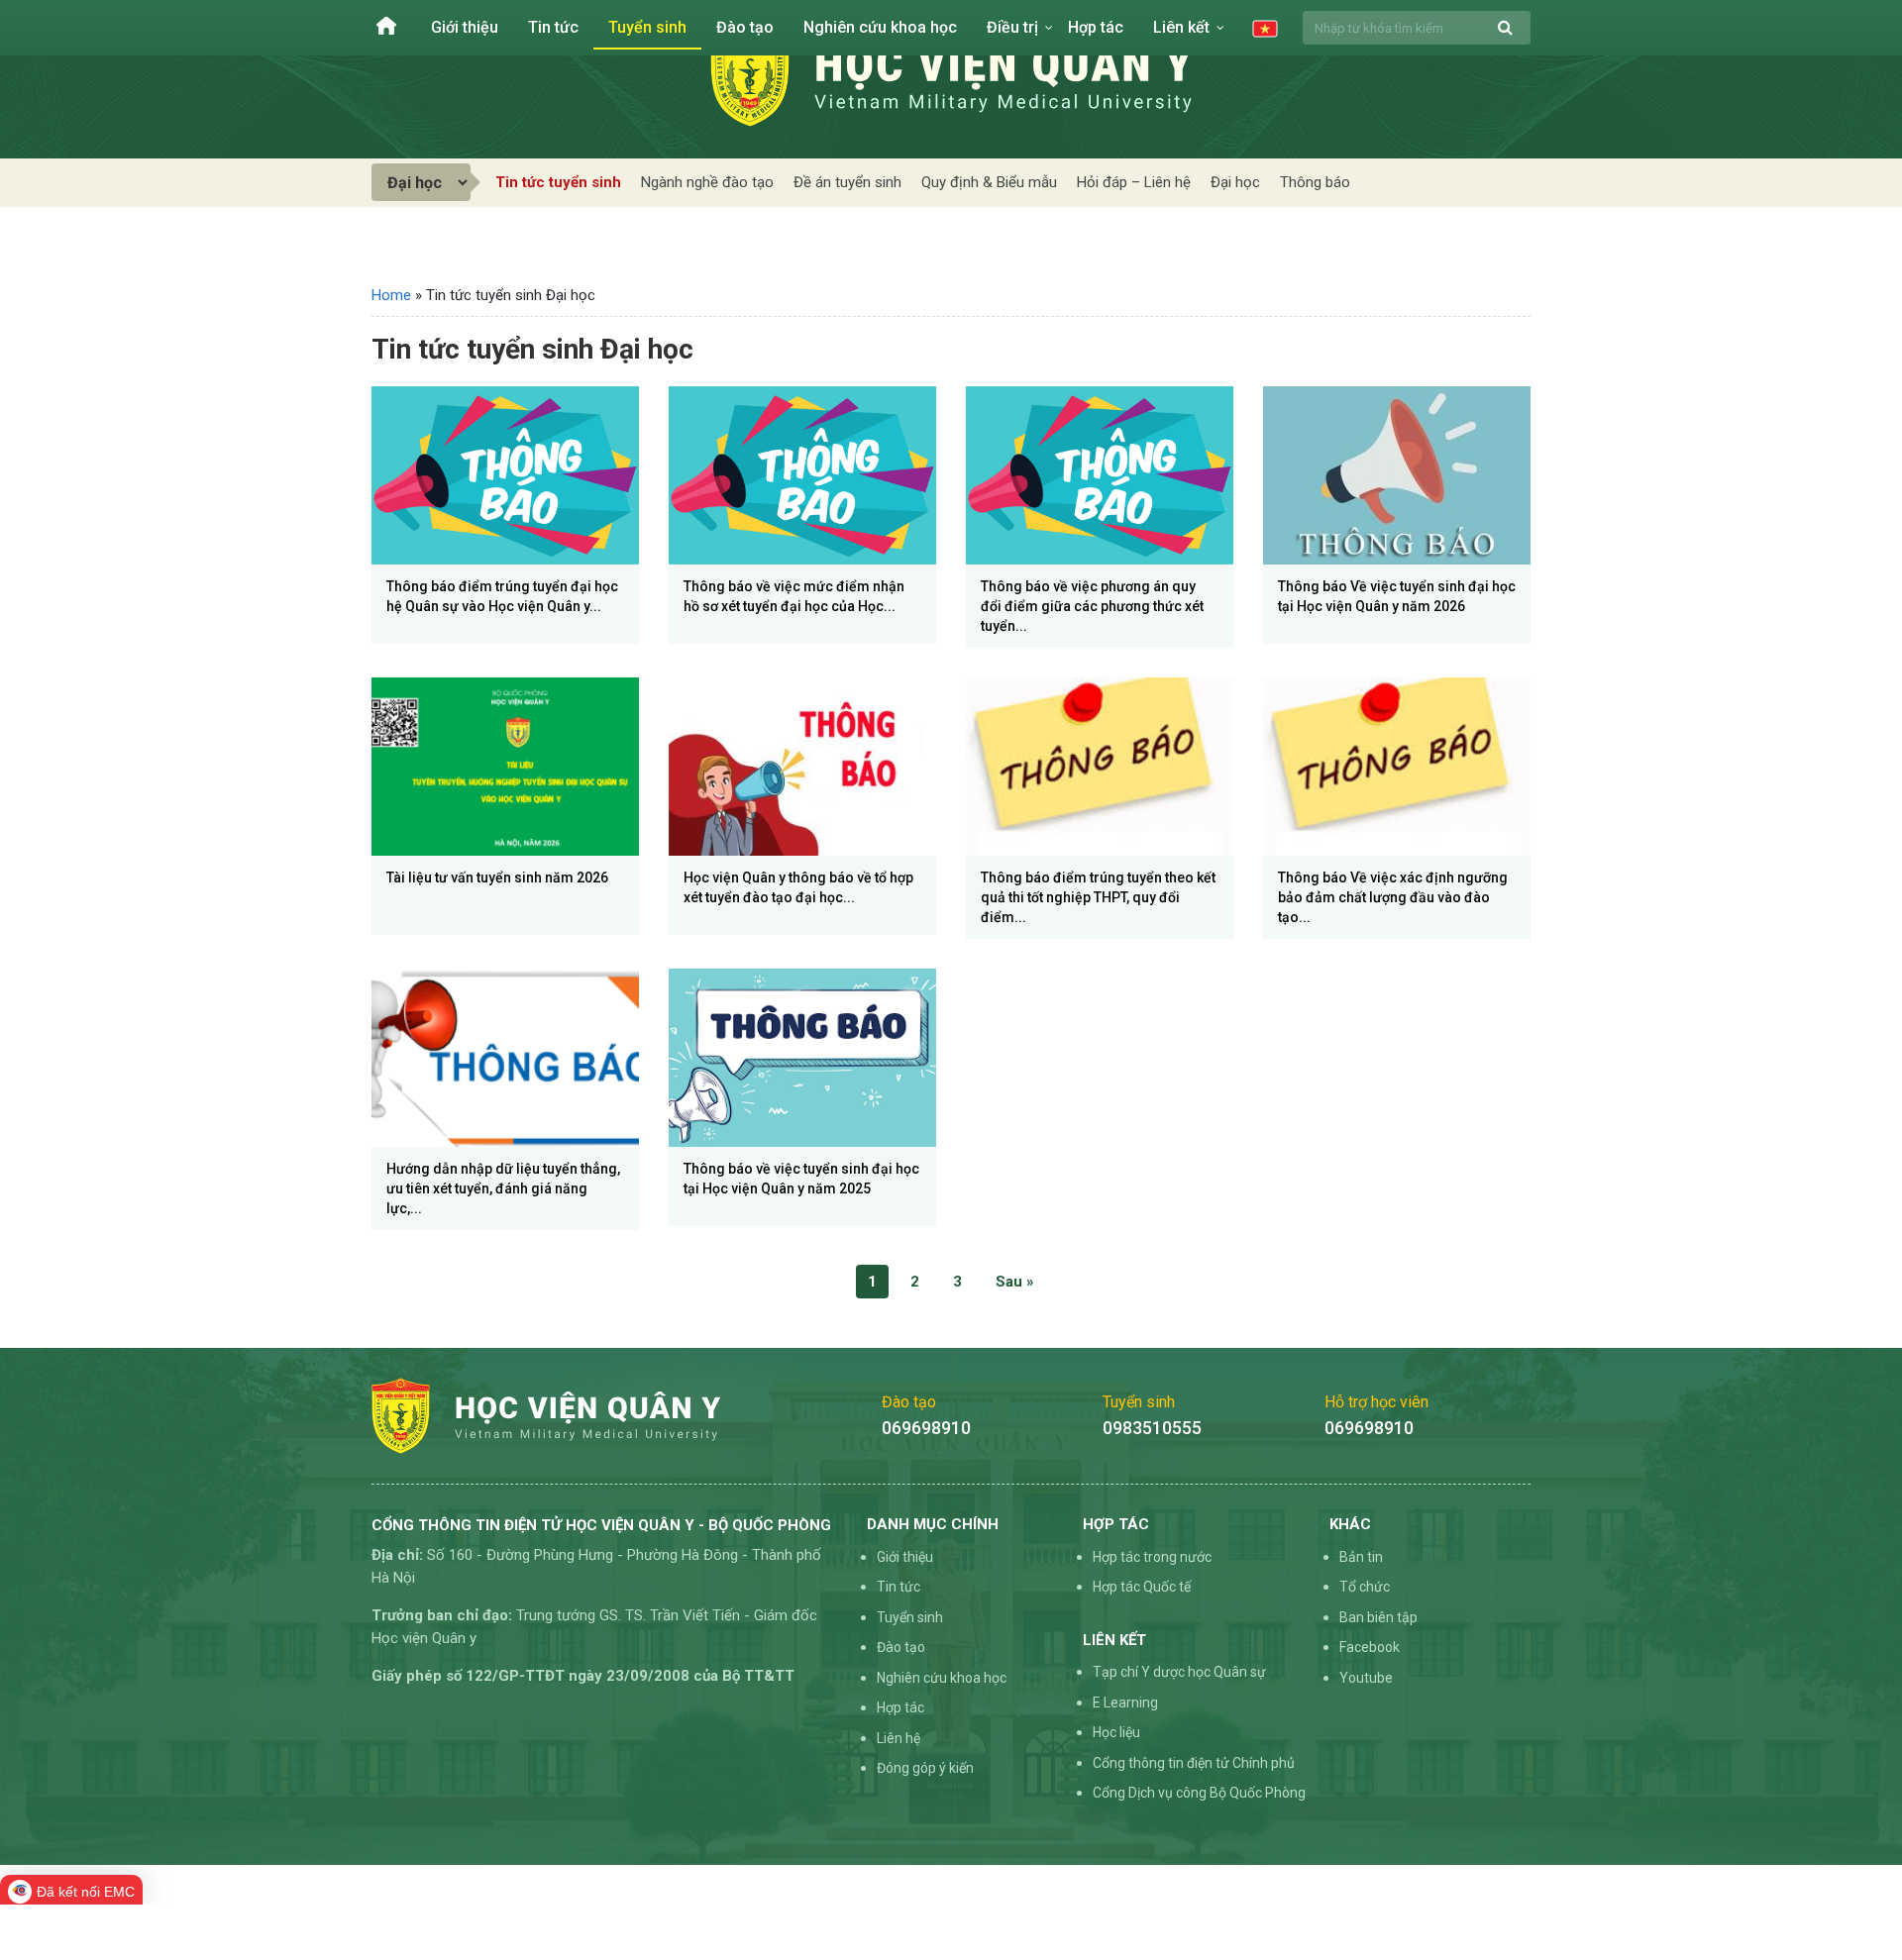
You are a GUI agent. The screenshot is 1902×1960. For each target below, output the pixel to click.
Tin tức (553, 27)
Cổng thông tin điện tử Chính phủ (1194, 1763)
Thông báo (1315, 182)
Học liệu (1116, 1732)
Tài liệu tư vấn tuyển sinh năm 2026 (497, 877)
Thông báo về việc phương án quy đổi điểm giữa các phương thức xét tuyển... (1092, 606)
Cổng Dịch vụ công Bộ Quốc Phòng (1199, 1793)
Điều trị (1012, 27)
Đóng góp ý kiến (925, 1768)
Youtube (1366, 1678)
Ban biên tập (1378, 1617)
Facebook (1370, 1647)
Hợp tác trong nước (1152, 1557)
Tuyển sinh (647, 27)
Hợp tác (1096, 27)
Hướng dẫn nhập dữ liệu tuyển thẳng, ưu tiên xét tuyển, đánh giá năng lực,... (503, 1188)
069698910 (926, 1428)
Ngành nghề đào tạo (707, 182)
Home (391, 295)
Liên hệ (898, 1738)
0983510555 (1152, 1428)
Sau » (1015, 1282)
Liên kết (1181, 27)
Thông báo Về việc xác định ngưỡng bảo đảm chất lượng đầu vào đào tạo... (1393, 897)
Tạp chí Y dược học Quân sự (1179, 1672)
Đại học (1235, 182)
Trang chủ (386, 26)
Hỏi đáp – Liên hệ (1134, 182)
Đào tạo (745, 27)
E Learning (1125, 1702)
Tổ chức (1365, 1587)
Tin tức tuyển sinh (558, 182)
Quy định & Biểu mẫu (989, 182)
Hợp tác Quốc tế (1142, 1587)
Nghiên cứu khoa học (880, 27)
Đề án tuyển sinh (847, 182)
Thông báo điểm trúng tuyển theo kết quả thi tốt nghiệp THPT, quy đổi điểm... (1098, 897)
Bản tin (1361, 1557)
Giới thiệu (465, 27)
